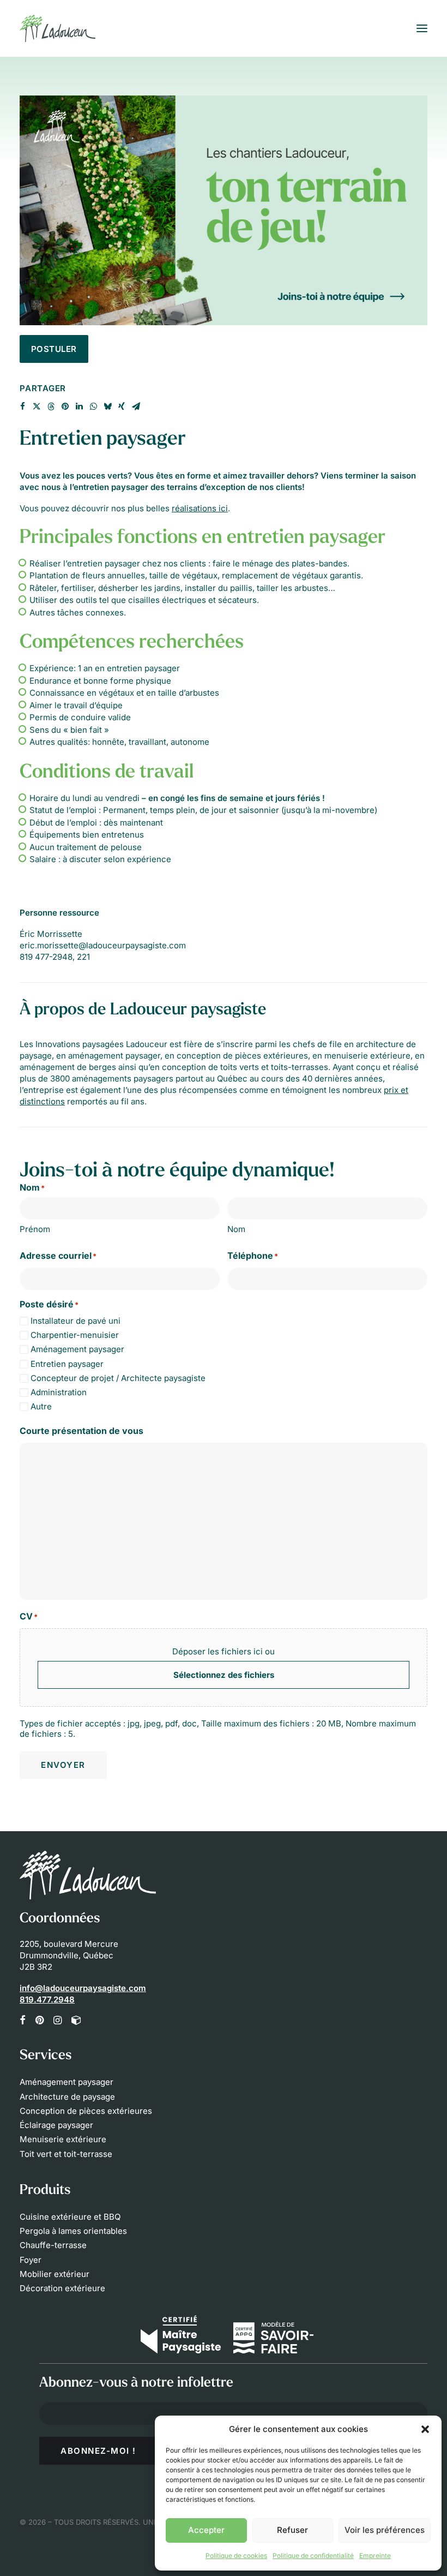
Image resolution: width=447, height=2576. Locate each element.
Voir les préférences (385, 2530)
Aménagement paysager (77, 1349)
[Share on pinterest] (65, 407)
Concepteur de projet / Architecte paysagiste (118, 1378)
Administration (59, 1392)
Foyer (31, 2260)
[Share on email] (136, 407)
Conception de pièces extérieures (86, 2111)
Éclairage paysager (56, 2125)
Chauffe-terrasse (53, 2245)
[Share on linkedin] (79, 407)
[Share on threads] (51, 407)
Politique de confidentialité (313, 2556)
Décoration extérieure (62, 2288)
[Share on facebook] (22, 407)
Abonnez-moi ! (98, 2451)
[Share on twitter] (37, 407)
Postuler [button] (54, 349)
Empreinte (375, 2556)
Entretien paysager (67, 1364)
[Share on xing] (122, 407)
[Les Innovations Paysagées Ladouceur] (58, 28)
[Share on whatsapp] (93, 407)
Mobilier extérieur (55, 2274)
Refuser (292, 2530)
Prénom (35, 1229)
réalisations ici (200, 508)
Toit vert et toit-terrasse (66, 2154)
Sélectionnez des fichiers (224, 1675)
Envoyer (63, 1765)
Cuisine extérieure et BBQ (70, 2217)
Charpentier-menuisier (75, 1335)
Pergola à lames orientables (73, 2231)
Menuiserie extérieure (63, 2139)
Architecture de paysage (67, 2097)
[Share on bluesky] (107, 407)
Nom (236, 1229)
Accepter (206, 2530)
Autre (41, 1406)
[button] (425, 2429)
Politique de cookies (236, 2556)
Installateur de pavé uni (75, 1321)
